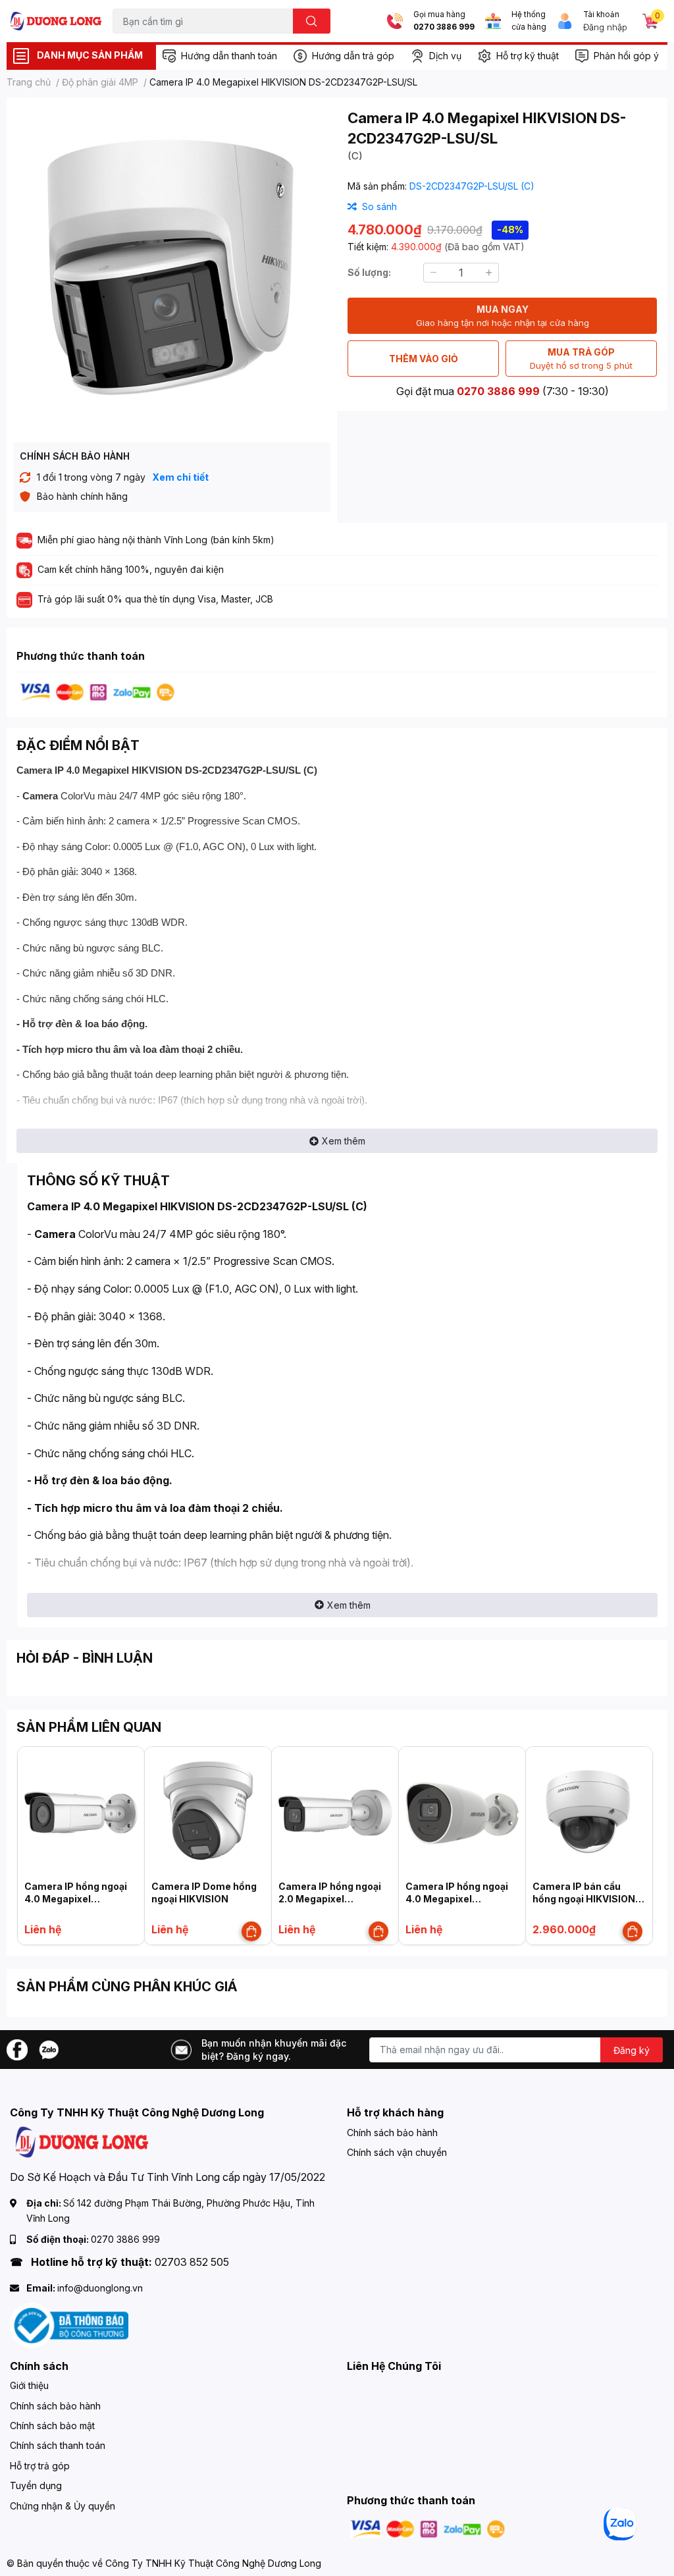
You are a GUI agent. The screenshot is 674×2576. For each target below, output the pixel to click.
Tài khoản (601, 14)
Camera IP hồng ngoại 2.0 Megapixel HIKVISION (330, 1899)
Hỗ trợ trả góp (40, 2466)
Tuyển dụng (36, 2485)
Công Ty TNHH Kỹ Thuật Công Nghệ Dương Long (213, 2563)
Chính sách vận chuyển (397, 2152)
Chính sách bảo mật (52, 2426)
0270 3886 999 (444, 27)
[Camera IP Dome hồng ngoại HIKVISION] (208, 1810)
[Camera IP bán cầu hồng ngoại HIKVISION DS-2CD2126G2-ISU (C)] (589, 1810)
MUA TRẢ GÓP (581, 359)
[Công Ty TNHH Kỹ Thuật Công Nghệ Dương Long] (56, 21)
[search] (312, 21)
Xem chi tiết (180, 477)
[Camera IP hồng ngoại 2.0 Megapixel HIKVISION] (335, 1810)
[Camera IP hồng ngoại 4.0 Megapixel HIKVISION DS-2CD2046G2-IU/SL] (462, 1810)
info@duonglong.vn (100, 2288)
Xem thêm (344, 1141)
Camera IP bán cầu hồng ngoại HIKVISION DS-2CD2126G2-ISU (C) (588, 1899)
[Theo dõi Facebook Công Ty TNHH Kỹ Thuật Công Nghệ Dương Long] (17, 2049)
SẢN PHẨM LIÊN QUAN (89, 1727)
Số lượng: (369, 272)
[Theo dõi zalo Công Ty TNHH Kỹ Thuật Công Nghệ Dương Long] (49, 2049)
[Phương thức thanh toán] (97, 691)
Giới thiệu (29, 2385)
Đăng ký (632, 2050)
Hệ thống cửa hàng (529, 21)
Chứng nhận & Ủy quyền (63, 2506)
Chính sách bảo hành (392, 2133)
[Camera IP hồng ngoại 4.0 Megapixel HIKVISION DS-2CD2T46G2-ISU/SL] (81, 1810)
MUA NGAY (503, 316)
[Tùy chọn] (251, 1931)
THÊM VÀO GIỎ (424, 359)
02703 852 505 (192, 2262)
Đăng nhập (605, 27)
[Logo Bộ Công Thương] (69, 2324)
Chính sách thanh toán (58, 2445)
